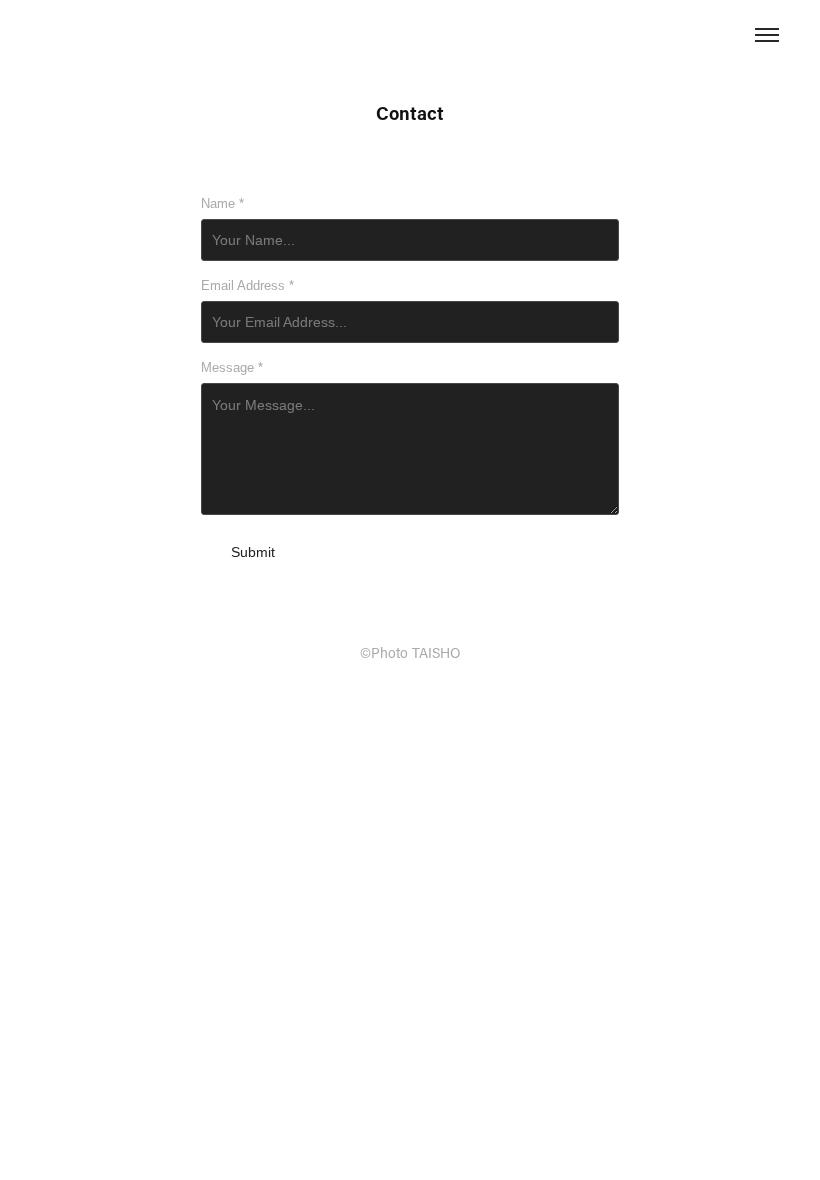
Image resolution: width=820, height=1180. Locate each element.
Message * (232, 368)
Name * (222, 204)
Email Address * (247, 286)
